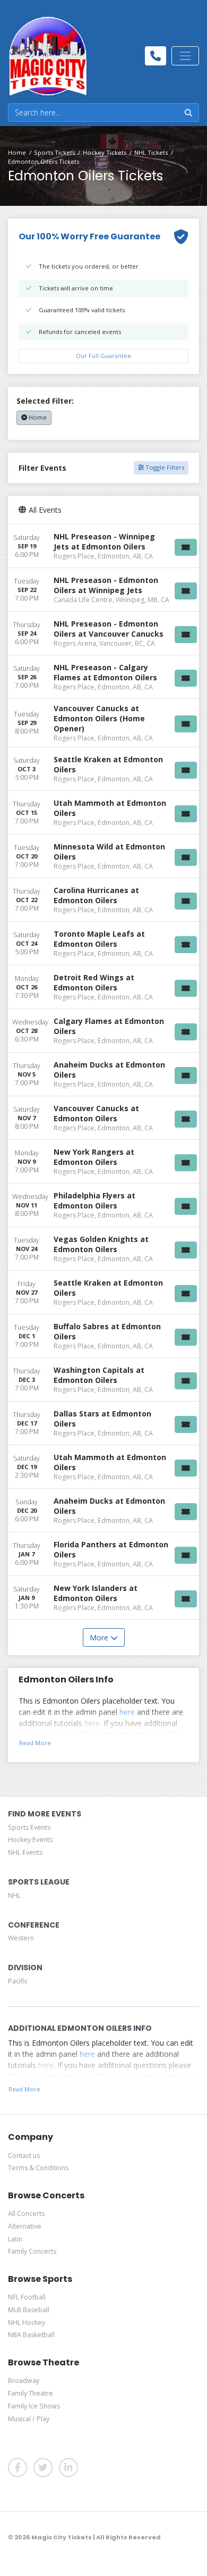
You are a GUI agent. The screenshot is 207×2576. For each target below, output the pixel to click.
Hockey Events (30, 1840)
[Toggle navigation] (185, 56)
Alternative (25, 2226)
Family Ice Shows (34, 2406)
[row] (103, 546)
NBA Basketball (31, 2335)
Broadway (24, 2381)
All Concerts (26, 2214)
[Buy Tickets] (186, 547)
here (127, 1712)
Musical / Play (29, 2419)
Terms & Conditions (38, 2168)
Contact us (24, 2156)
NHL (14, 1895)
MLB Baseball (29, 2310)
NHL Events (25, 1852)
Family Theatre (31, 2393)
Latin (15, 2239)
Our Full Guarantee (103, 356)
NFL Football (27, 2297)
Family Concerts (32, 2251)
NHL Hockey (27, 2323)
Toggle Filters (164, 467)
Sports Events (29, 1827)
